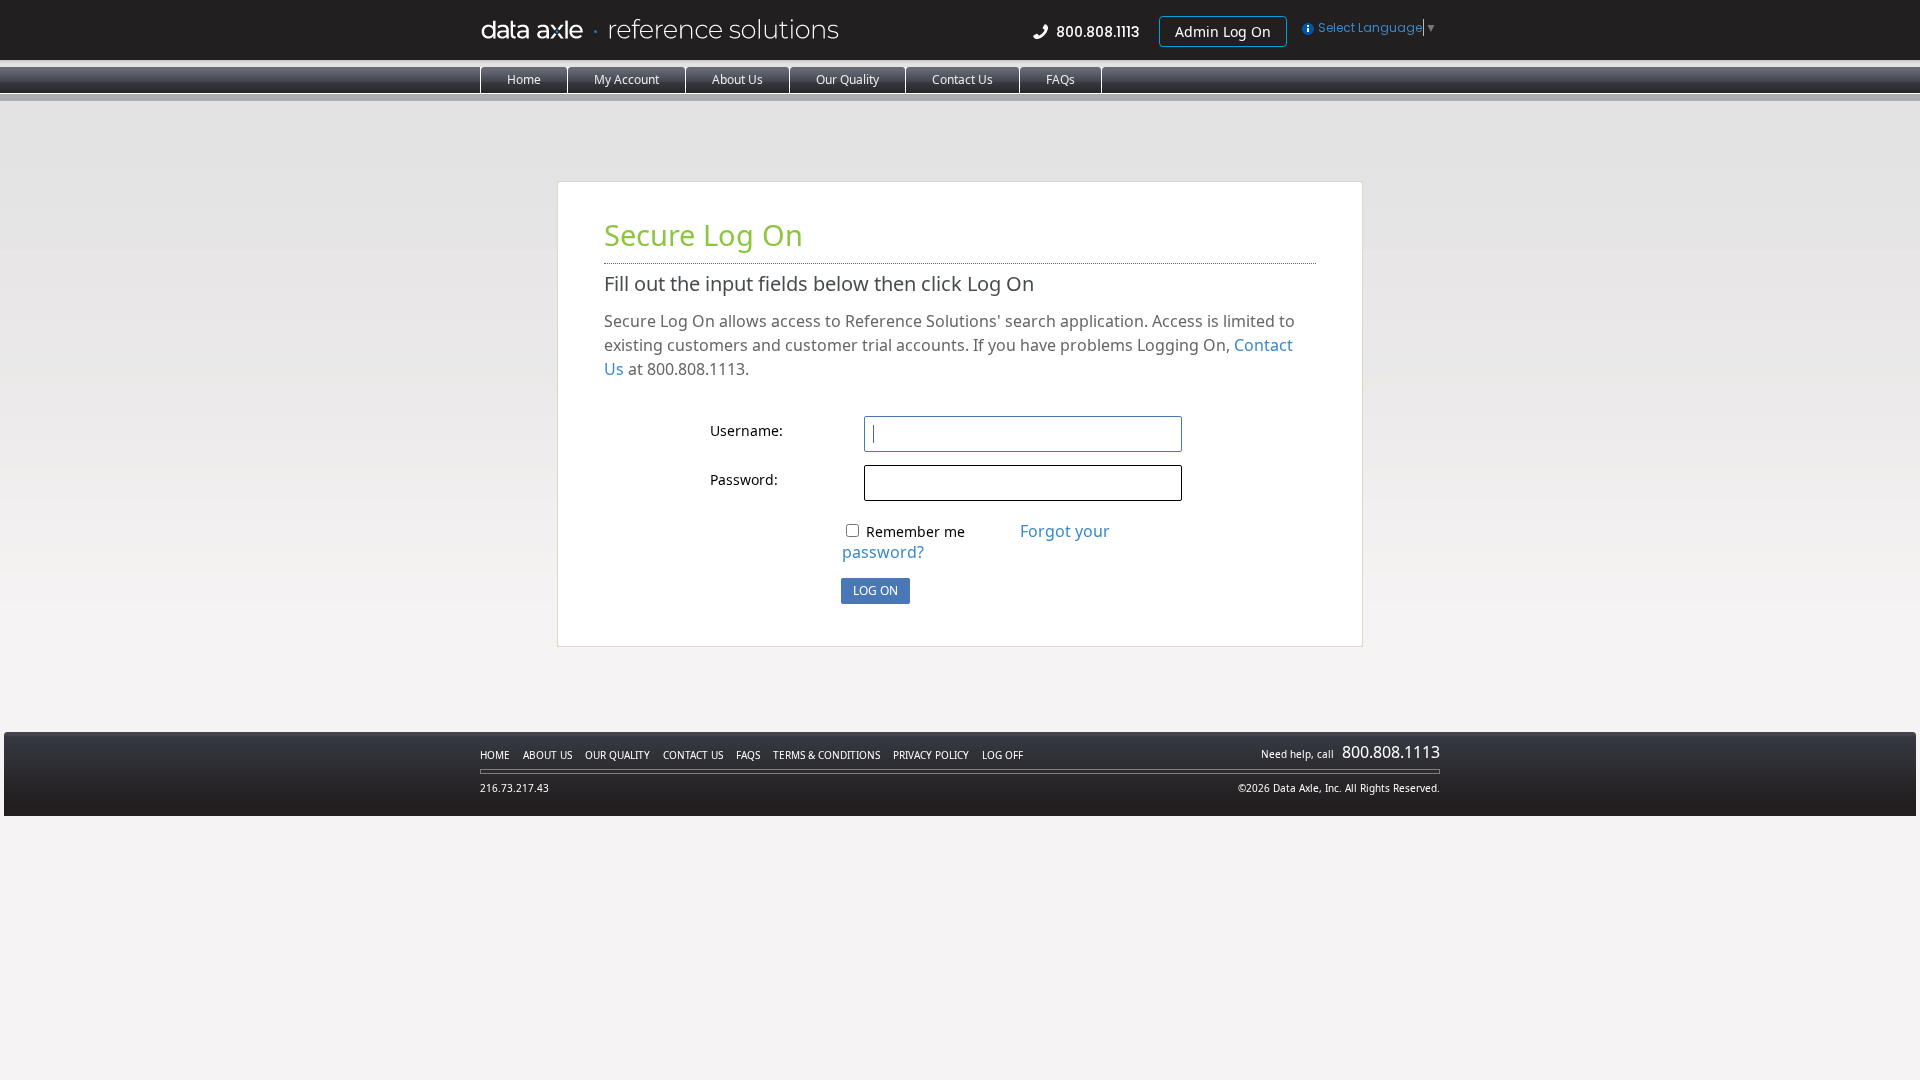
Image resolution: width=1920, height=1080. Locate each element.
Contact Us (693, 755)
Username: (746, 430)
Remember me (915, 531)
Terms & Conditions (826, 755)
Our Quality (617, 755)
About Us (547, 755)
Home (495, 755)
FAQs (748, 755)
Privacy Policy (931, 755)
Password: (744, 479)
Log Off (1002, 755)
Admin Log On (1223, 31)
